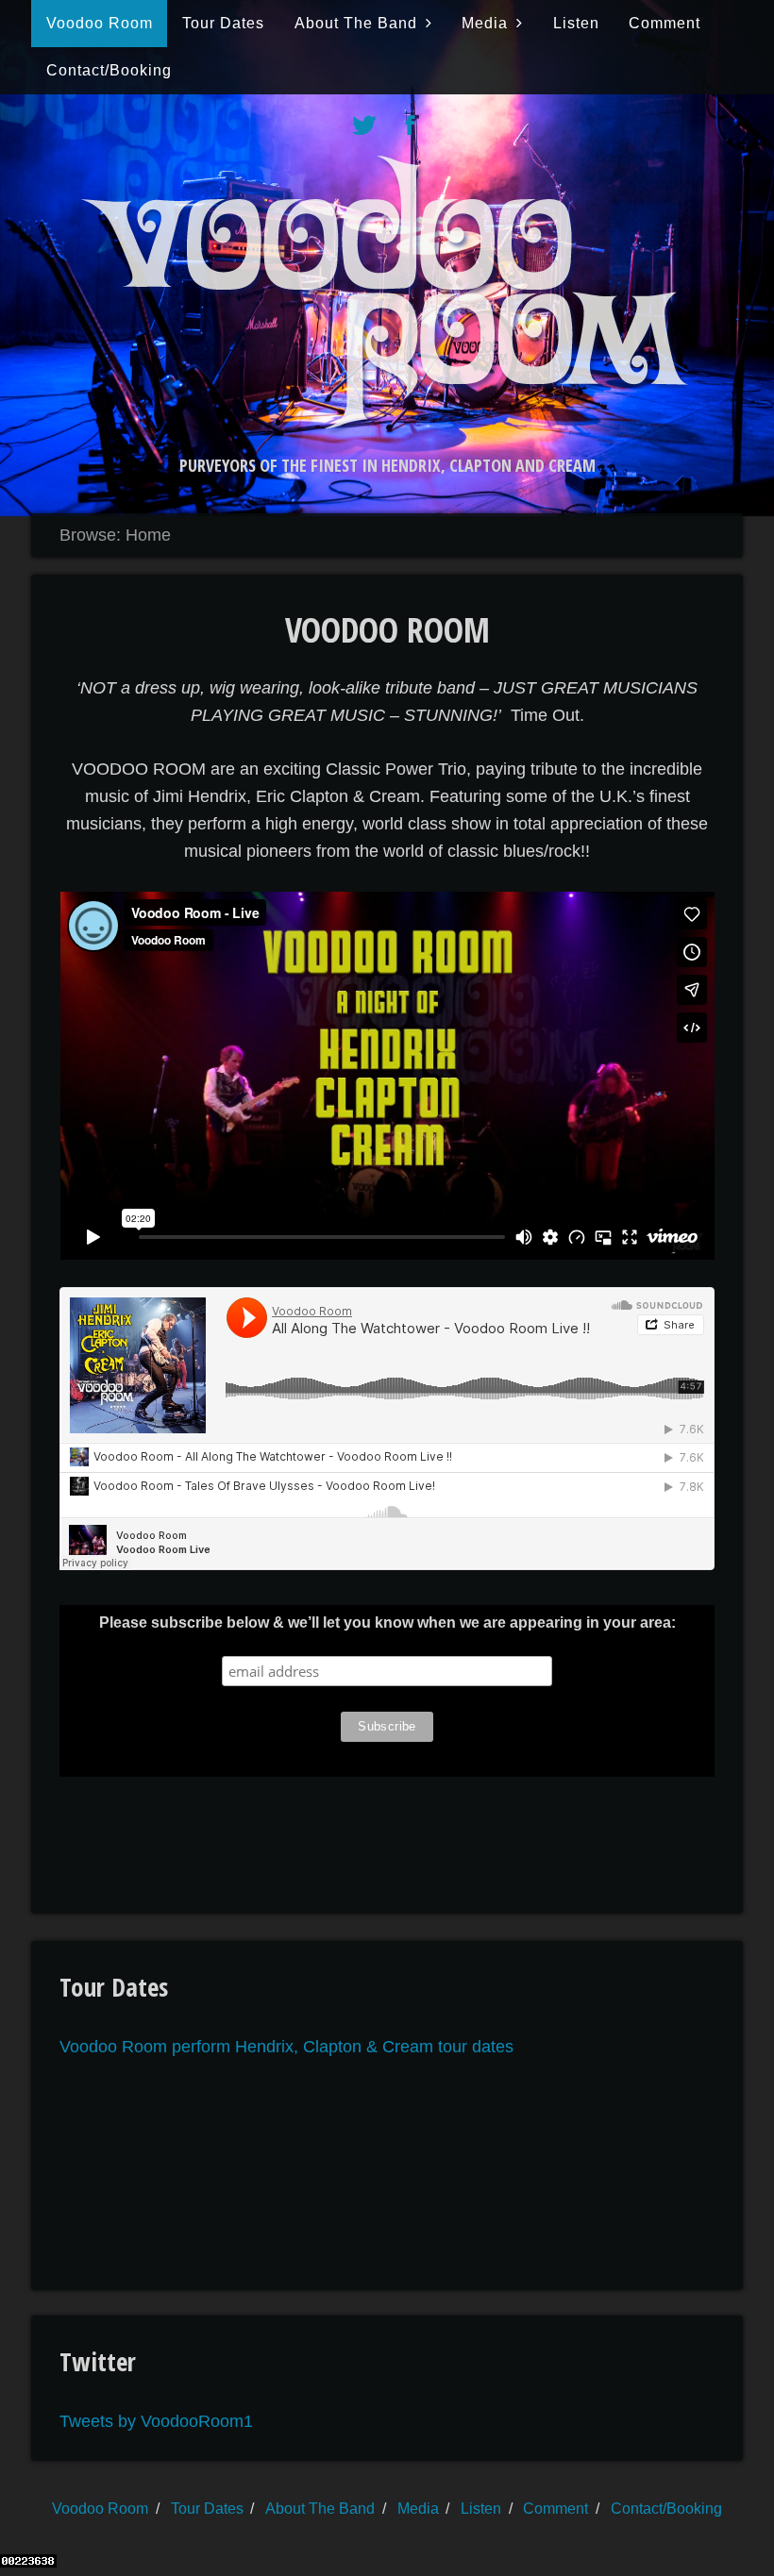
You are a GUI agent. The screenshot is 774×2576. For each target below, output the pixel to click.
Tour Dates (223, 23)
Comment (665, 23)
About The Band (356, 23)
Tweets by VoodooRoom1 (156, 2421)
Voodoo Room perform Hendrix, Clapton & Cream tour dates (286, 2047)
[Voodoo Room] (387, 423)
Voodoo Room (100, 23)
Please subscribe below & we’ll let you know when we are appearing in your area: (387, 1623)
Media (485, 23)
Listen (576, 23)
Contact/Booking (109, 70)
